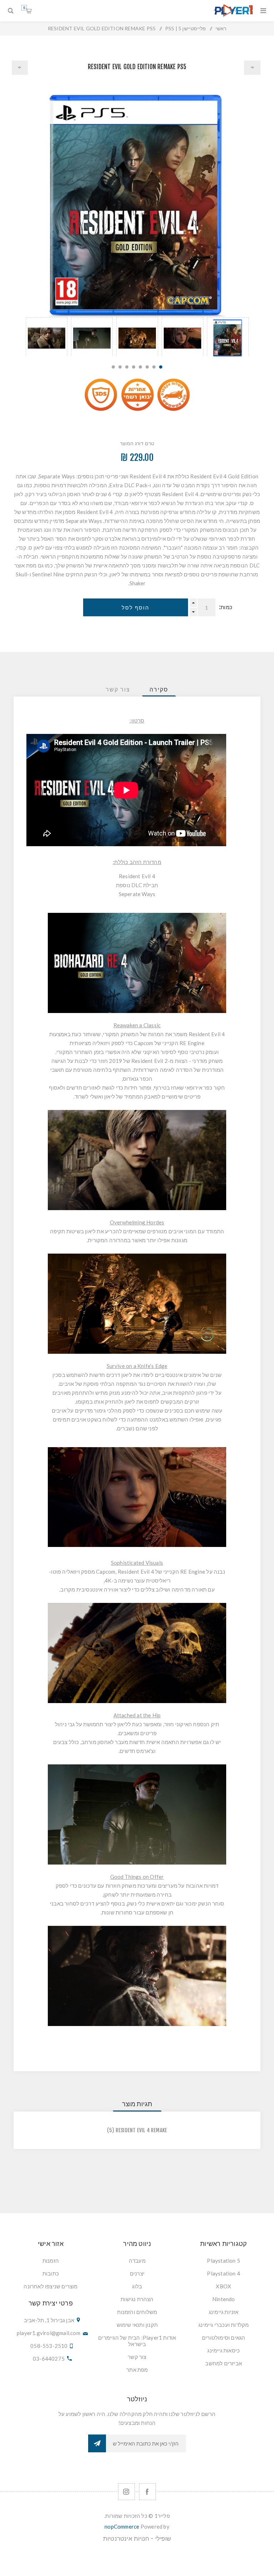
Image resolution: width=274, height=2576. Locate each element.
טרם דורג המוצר (137, 443)
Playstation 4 (224, 2273)
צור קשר (137, 2357)
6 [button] (127, 367)
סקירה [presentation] (159, 689)
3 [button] (147, 367)
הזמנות (51, 2261)
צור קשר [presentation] (118, 689)
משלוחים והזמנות (137, 2312)
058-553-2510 (49, 2346)
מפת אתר (137, 2370)
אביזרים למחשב (224, 2363)
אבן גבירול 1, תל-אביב (49, 2320)
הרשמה (97, 2443)
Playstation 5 (224, 2261)
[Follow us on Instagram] (126, 2492)
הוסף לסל (136, 608)
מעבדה (137, 2261)
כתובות (51, 2273)
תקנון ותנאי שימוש (137, 2325)
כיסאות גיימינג (224, 2350)
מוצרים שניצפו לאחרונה (50, 2286)
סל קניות (24, 8)
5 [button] (134, 367)
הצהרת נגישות (137, 2299)
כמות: (226, 607)
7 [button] (120, 367)
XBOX (224, 2286)
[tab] (159, 689)
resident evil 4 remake (141, 2130)
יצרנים (137, 2273)
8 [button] (113, 367)
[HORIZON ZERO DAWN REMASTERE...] (20, 68)
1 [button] (161, 367)
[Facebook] (148, 2492)
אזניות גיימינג (224, 2312)
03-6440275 (49, 2359)
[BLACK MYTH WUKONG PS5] (252, 68)
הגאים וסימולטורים (224, 2338)
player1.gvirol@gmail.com (49, 2333)
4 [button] (140, 367)
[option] (228, 337)
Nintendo (224, 2299)
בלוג (137, 2286)
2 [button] (154, 367)
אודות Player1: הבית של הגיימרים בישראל (137, 2341)
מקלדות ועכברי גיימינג (224, 2325)
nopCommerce (122, 2526)
